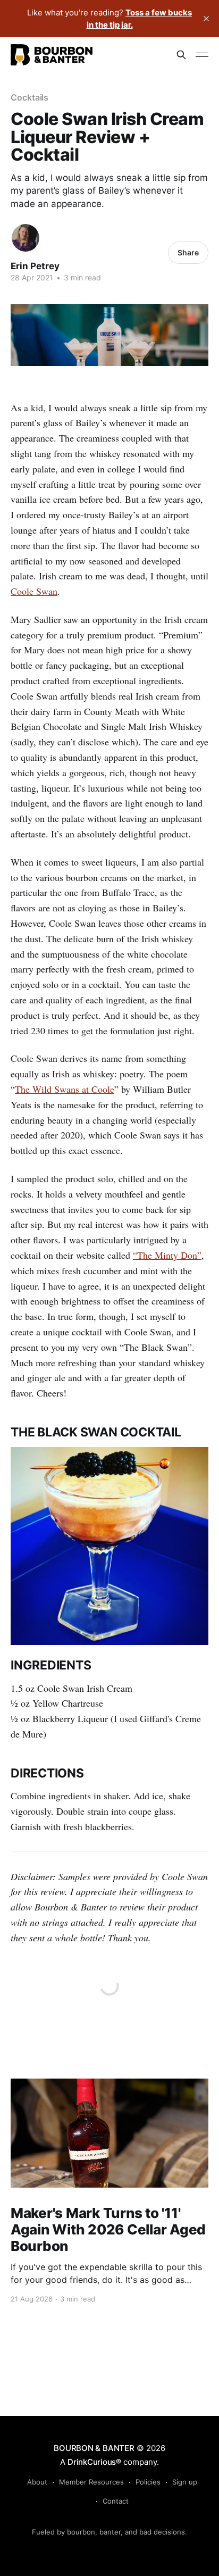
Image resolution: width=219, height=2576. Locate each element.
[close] (206, 19)
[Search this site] (181, 55)
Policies (148, 2482)
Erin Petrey (35, 266)
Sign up (185, 2482)
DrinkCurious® (94, 2462)
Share (188, 252)
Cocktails (30, 97)
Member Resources (91, 2482)
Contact (116, 2501)
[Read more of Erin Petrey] (26, 238)
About (37, 2482)
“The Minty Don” (167, 1255)
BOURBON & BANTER (94, 2448)
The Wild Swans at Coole (65, 1089)
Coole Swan (34, 591)
